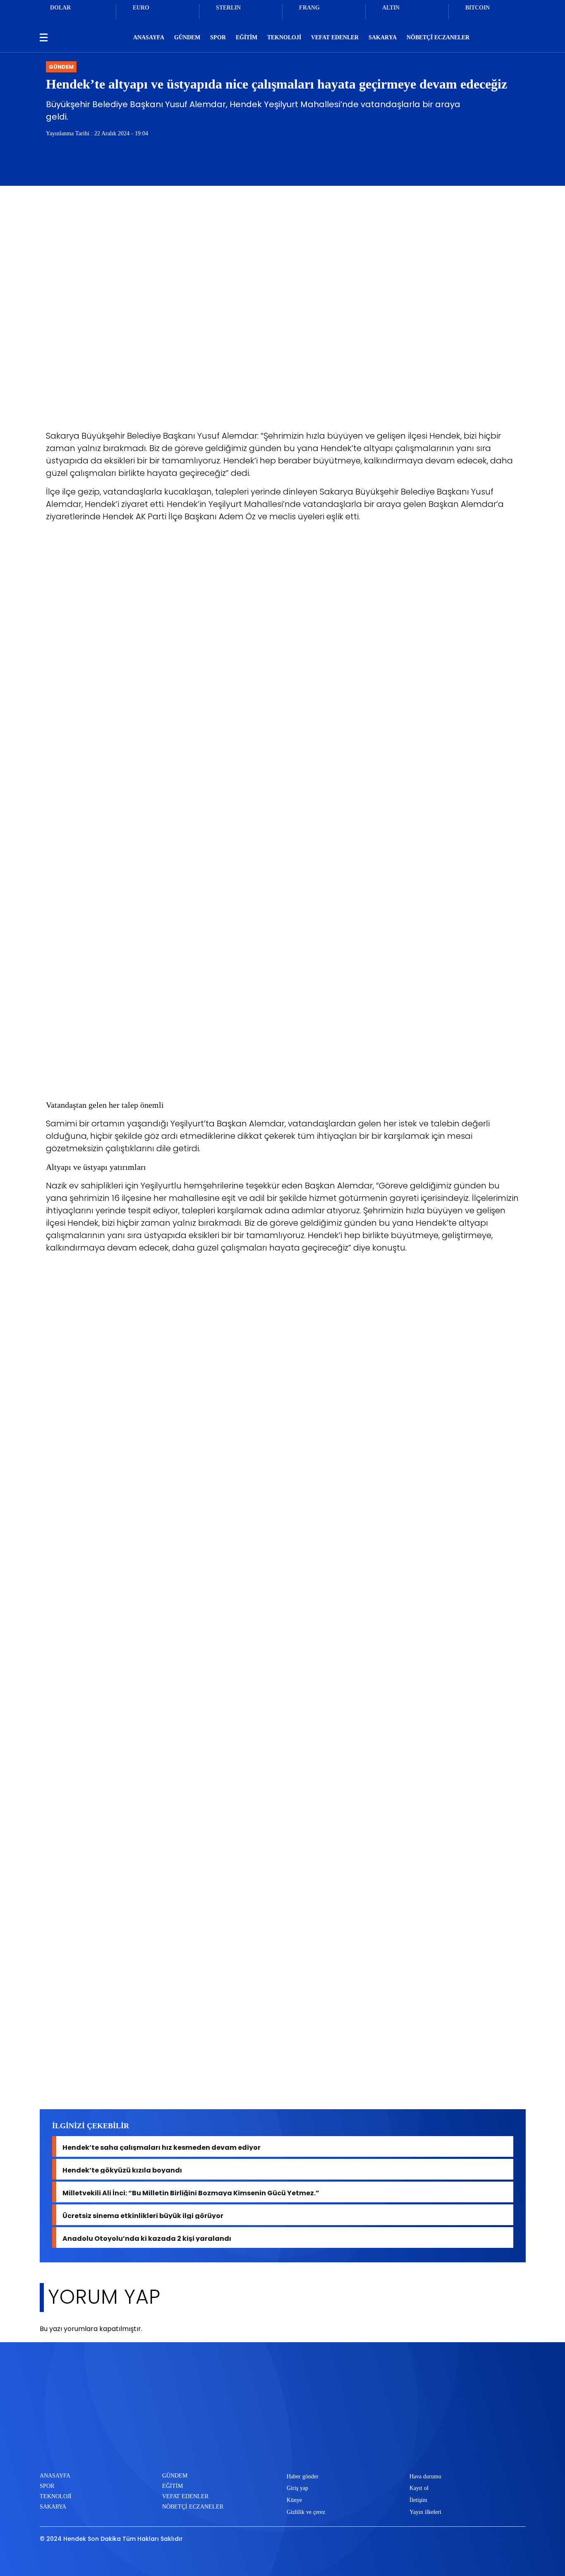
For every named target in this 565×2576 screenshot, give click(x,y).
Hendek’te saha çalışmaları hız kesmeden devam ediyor (162, 2147)
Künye (294, 2500)
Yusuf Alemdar (177, 2080)
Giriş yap (297, 2488)
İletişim (418, 2500)
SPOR (218, 37)
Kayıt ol (419, 2488)
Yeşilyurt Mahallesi (114, 2080)
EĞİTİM (247, 37)
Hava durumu (425, 2476)
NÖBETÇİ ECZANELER (438, 37)
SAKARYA (383, 37)
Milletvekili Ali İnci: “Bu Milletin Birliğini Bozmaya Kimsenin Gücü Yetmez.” (191, 2192)
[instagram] (298, 2445)
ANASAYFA (149, 37)
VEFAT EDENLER (335, 37)
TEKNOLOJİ (284, 37)
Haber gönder (303, 2476)
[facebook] (244, 2445)
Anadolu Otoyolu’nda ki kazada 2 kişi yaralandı (147, 2238)
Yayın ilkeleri (425, 2512)
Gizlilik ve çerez (306, 2512)
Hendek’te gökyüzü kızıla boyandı (122, 2169)
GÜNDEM (187, 37)
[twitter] (271, 2445)
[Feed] (326, 2445)
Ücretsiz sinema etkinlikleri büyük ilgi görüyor (143, 2215)
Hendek (62, 2080)
